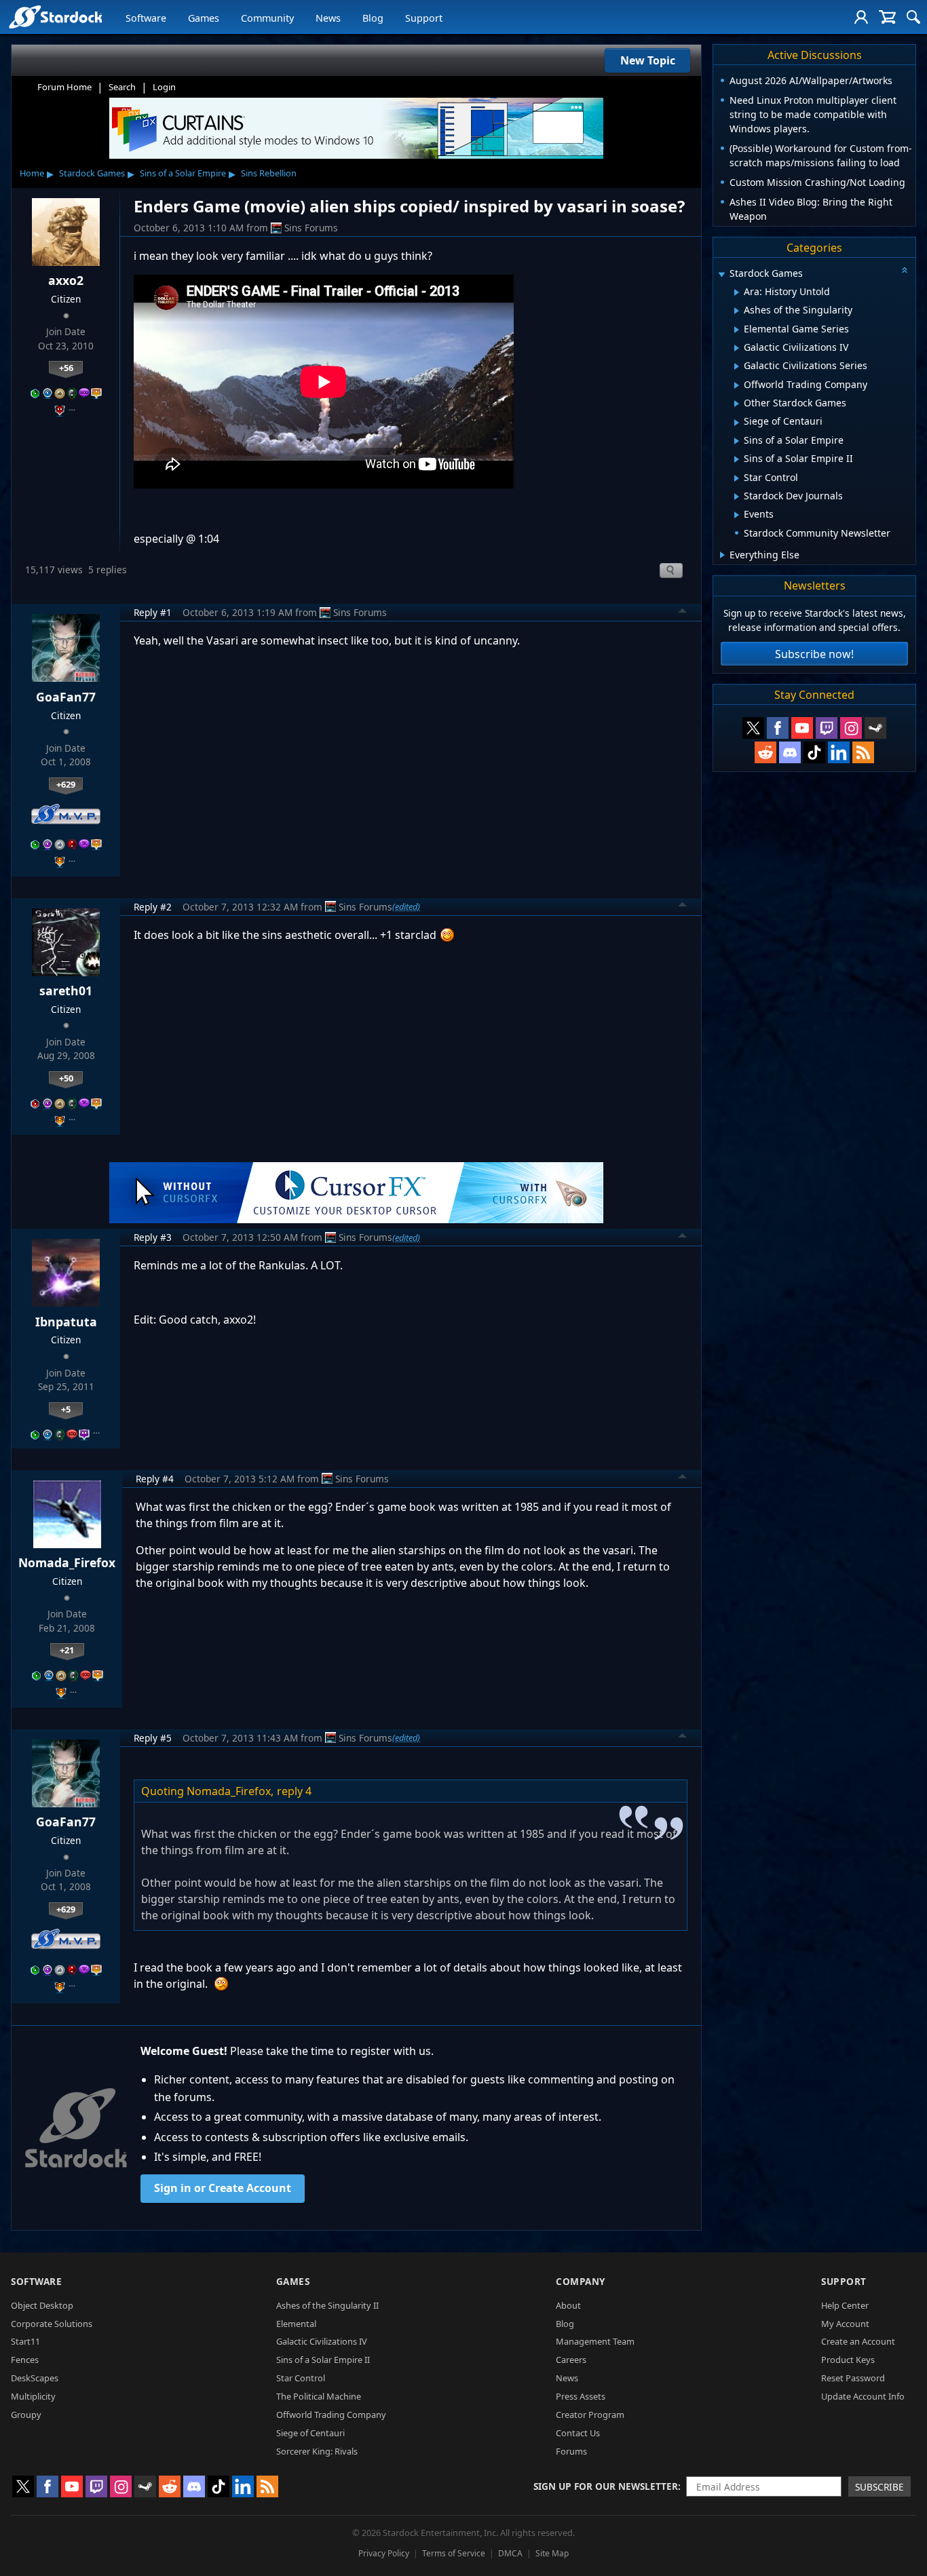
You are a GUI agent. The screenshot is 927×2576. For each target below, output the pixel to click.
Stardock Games (92, 173)
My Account (845, 2324)
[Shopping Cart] (887, 17)
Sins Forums (311, 228)
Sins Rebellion (269, 173)
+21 (67, 1650)
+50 (66, 1078)
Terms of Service (454, 2553)
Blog (373, 18)
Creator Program (590, 2415)
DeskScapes (35, 2378)
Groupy (26, 2415)
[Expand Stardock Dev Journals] (737, 497)
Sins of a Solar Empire (183, 173)
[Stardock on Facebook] (778, 728)
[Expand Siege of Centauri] (737, 423)
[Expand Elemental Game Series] (737, 330)
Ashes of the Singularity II (327, 2305)
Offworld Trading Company (331, 2415)
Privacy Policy (384, 2553)
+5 (66, 1409)
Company (581, 2281)
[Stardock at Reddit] (765, 752)
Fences (25, 2360)
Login (164, 87)
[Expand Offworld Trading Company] (737, 385)
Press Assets (581, 2396)
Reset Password (853, 2378)
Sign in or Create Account (223, 2188)
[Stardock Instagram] (851, 728)
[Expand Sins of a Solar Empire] (737, 441)
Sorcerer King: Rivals (317, 2451)
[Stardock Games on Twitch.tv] (827, 728)
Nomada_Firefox (67, 1562)
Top (683, 613)
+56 (66, 368)
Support (424, 18)
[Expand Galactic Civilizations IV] (737, 348)
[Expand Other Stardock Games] (737, 404)
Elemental (296, 2324)
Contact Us (578, 2433)
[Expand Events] (737, 515)
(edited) (406, 906)
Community (267, 18)
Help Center (845, 2305)
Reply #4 (155, 1479)
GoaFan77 (66, 697)
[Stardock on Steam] (875, 728)
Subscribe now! (814, 654)
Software (146, 18)
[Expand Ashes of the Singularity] (737, 311)
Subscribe (879, 2487)
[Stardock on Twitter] (753, 728)
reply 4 (294, 1791)
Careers (571, 2360)
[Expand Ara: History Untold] (737, 292)
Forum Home (64, 87)
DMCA (510, 2553)
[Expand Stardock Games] (721, 274)
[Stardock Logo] (55, 17)
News (328, 18)
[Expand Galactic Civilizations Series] (737, 366)
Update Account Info (863, 2396)
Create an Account (858, 2341)
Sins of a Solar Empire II (323, 2360)
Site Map (552, 2553)
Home (32, 173)
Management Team (595, 2341)
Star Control (301, 2378)
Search (122, 87)
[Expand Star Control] (737, 478)
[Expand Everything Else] (722, 555)
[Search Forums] (913, 17)
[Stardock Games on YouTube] (802, 728)
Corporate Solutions (52, 2324)
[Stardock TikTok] (814, 752)
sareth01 (66, 991)
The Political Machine (319, 2396)
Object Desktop (42, 2305)
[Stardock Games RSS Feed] (863, 752)
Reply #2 (153, 907)
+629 (66, 784)
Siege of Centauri (310, 2433)
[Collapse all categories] (905, 270)
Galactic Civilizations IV (322, 2341)
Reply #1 (153, 612)
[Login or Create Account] (861, 17)
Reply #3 (153, 1237)
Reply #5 (153, 1738)
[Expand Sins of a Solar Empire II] (737, 459)
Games (204, 18)
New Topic (648, 60)
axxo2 (66, 280)
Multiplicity (33, 2396)
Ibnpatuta (66, 1322)
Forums (571, 2451)
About (568, 2305)
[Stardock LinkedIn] (839, 752)
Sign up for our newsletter (606, 2486)
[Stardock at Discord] (790, 752)
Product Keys (848, 2360)
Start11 (25, 2341)
